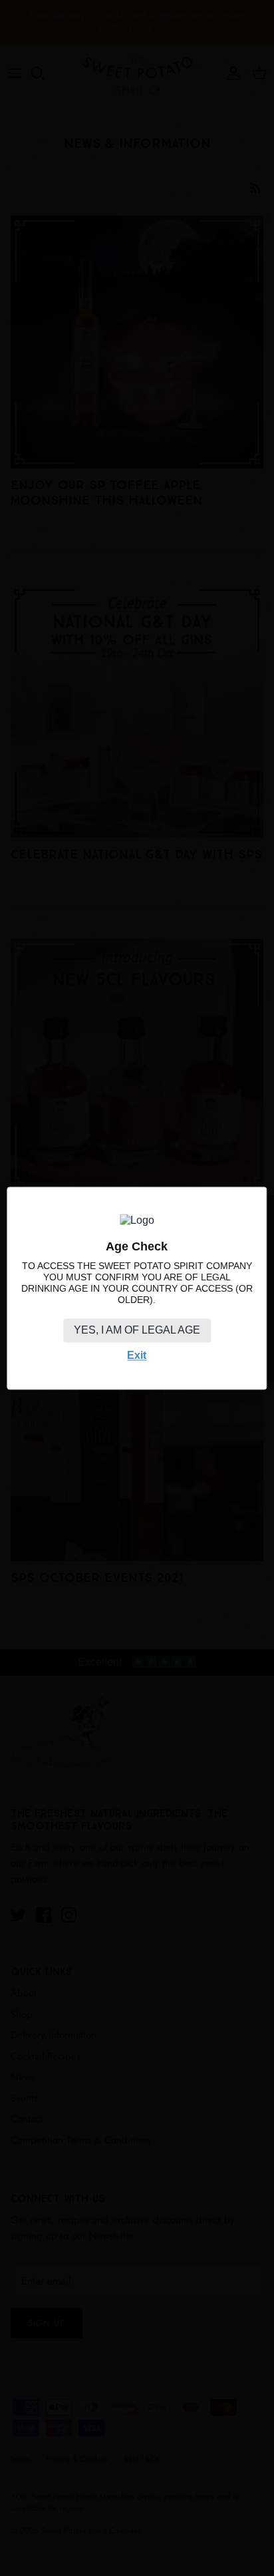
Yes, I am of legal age (137, 1331)
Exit (137, 1356)
